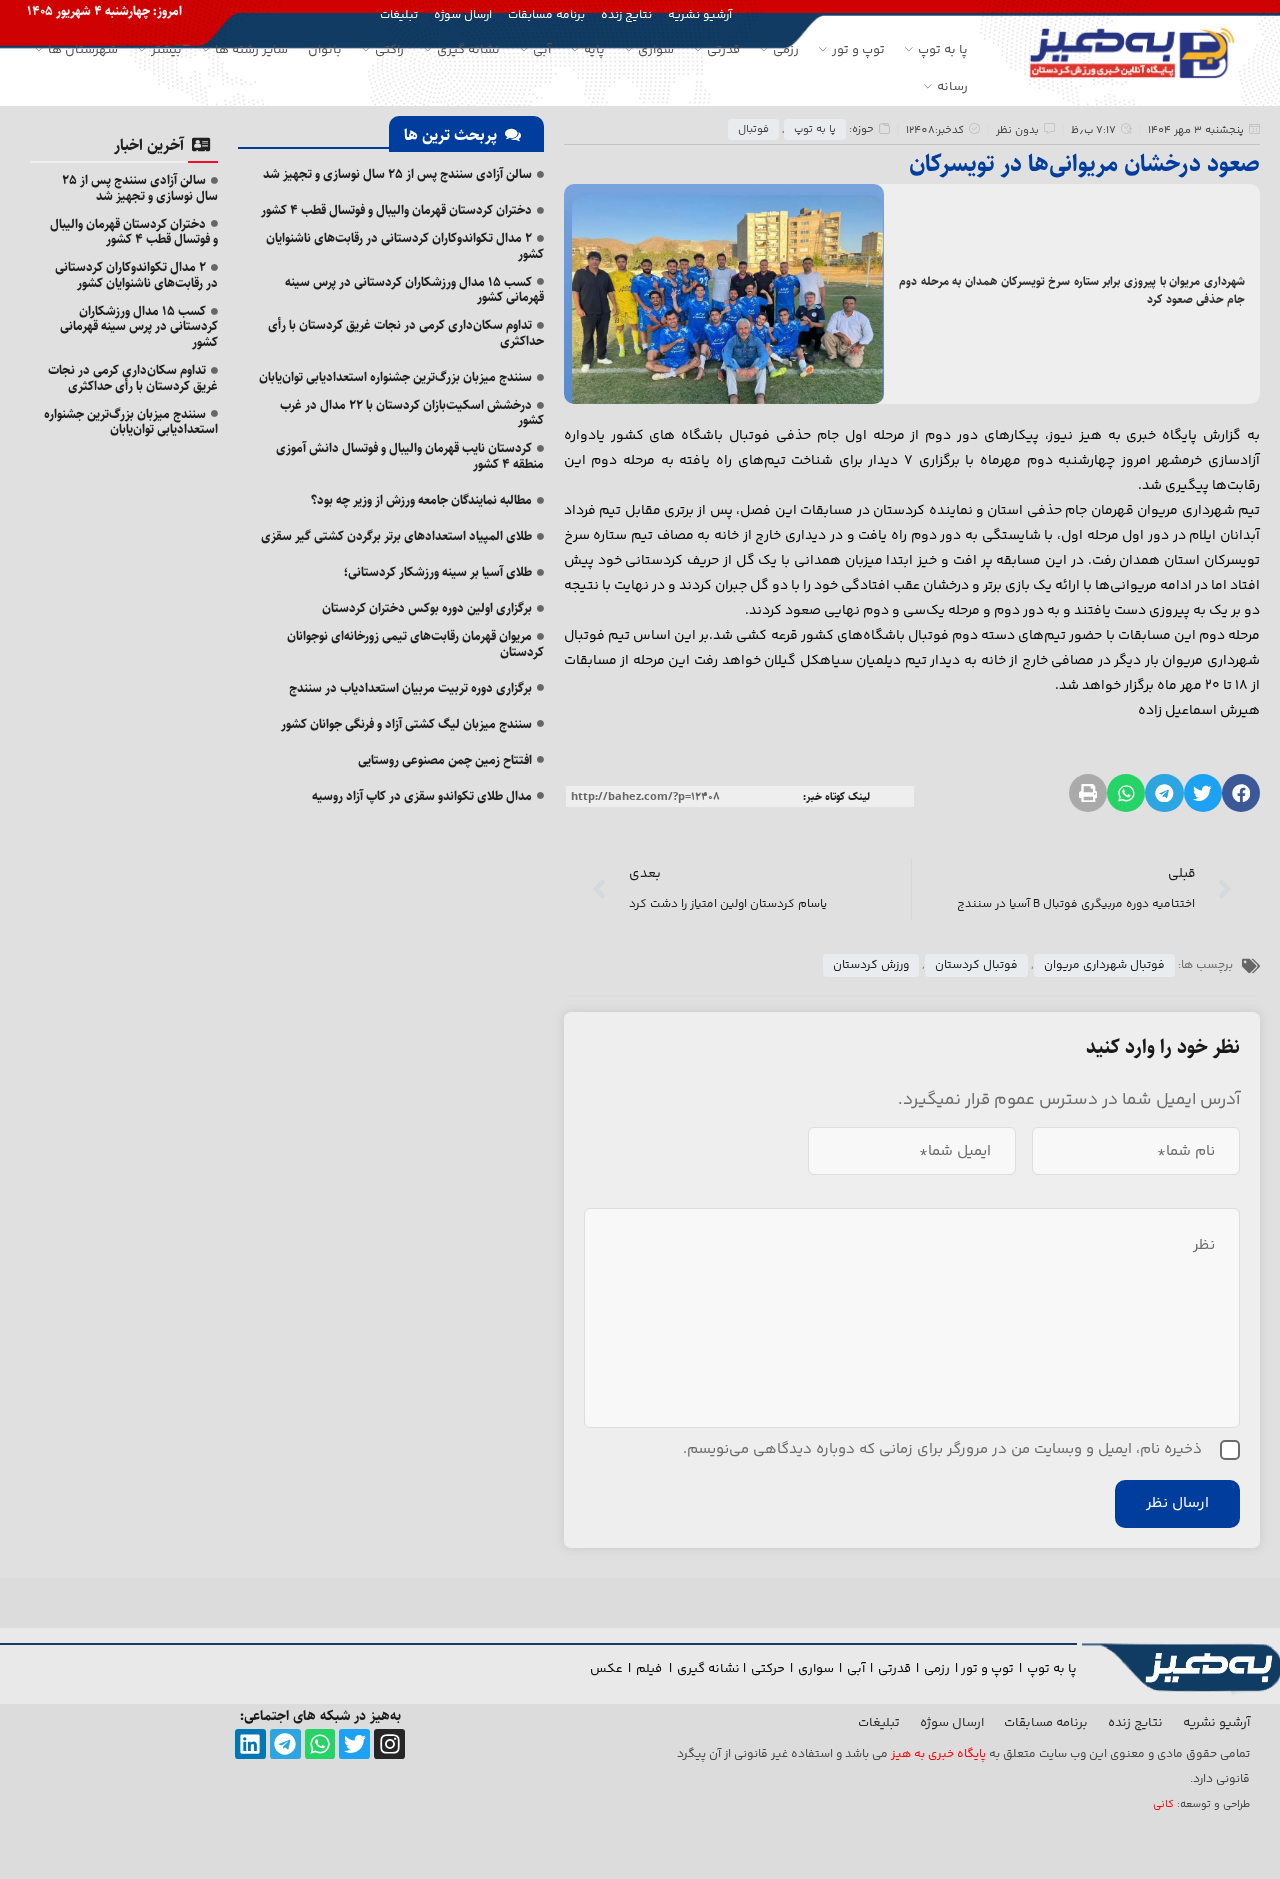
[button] (1241, 793)
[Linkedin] (250, 1744)
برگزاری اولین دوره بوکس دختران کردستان (427, 608)
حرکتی (768, 1669)
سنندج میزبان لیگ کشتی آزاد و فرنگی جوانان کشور (406, 724)
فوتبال (753, 129)
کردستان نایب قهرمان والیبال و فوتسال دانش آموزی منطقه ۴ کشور (410, 456)
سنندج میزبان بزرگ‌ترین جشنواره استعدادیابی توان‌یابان (395, 377)
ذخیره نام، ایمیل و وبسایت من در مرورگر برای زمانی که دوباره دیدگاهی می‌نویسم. (942, 1449)
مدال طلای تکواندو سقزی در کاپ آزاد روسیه (422, 796)
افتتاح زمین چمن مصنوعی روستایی (445, 760)
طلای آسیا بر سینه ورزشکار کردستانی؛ (438, 572)
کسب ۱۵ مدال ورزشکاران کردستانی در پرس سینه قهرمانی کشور (414, 290)
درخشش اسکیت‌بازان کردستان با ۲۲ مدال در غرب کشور (412, 413)
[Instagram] (389, 1744)
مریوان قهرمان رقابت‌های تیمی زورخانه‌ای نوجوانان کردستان (415, 644)
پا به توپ (815, 129)
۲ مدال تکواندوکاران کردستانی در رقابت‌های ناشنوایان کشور (405, 246)
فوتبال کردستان (976, 965)
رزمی (937, 1669)
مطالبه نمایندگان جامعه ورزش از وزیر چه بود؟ (421, 500)
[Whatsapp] (320, 1744)
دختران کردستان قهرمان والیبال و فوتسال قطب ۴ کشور (396, 210)
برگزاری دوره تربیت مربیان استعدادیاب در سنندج (410, 688)
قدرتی (894, 1669)
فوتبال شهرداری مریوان (1104, 965)
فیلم (650, 1669)
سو (825, 1669)
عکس (606, 1669)
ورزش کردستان (871, 965)
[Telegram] (285, 1744)
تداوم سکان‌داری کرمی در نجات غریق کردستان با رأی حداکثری (406, 333)
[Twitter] (354, 1744)
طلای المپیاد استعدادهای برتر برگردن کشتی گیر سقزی (396, 536)
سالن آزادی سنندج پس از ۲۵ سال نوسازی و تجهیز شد (397, 174)
